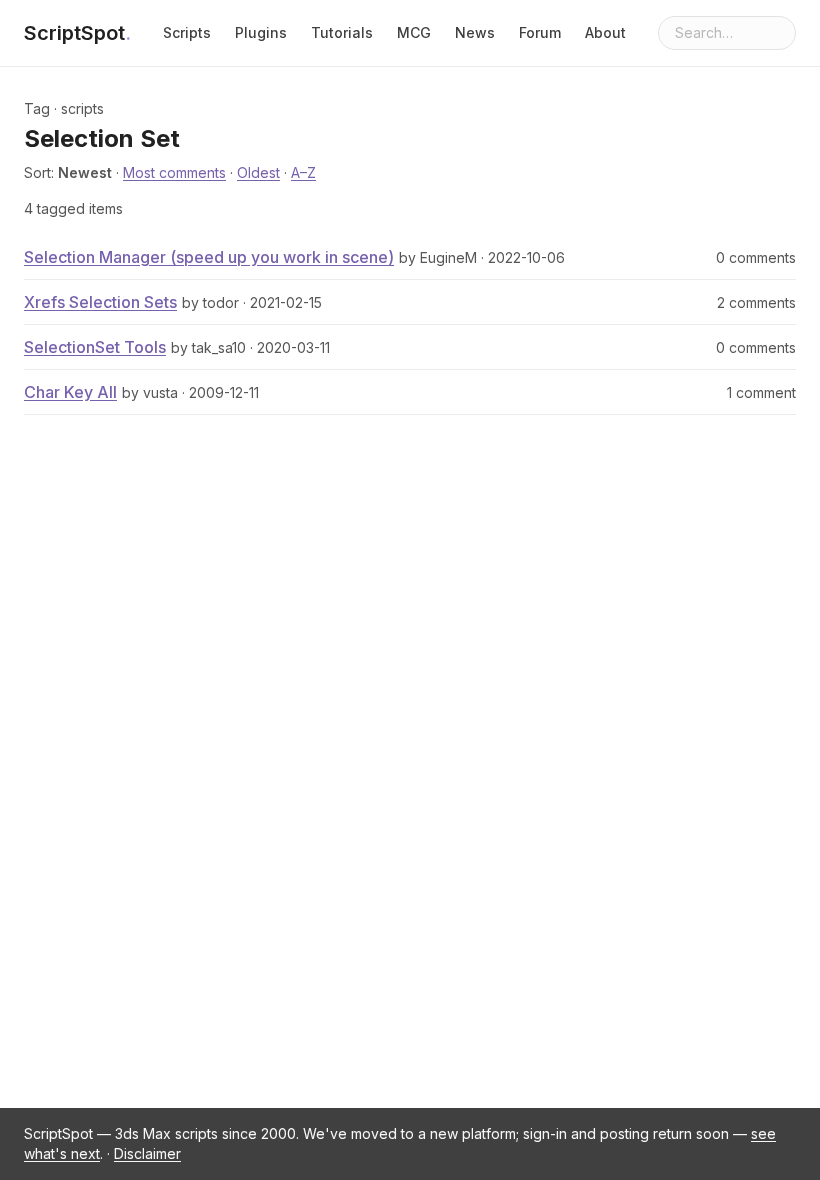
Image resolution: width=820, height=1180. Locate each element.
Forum (540, 32)
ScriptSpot (77, 33)
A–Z (303, 172)
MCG (414, 32)
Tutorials (342, 32)
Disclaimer (147, 1153)
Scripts (187, 32)
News (475, 32)
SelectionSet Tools (95, 347)
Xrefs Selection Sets (100, 302)
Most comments (174, 172)
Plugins (261, 32)
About (605, 32)
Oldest (258, 172)
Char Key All (70, 392)
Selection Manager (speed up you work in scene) (209, 257)
